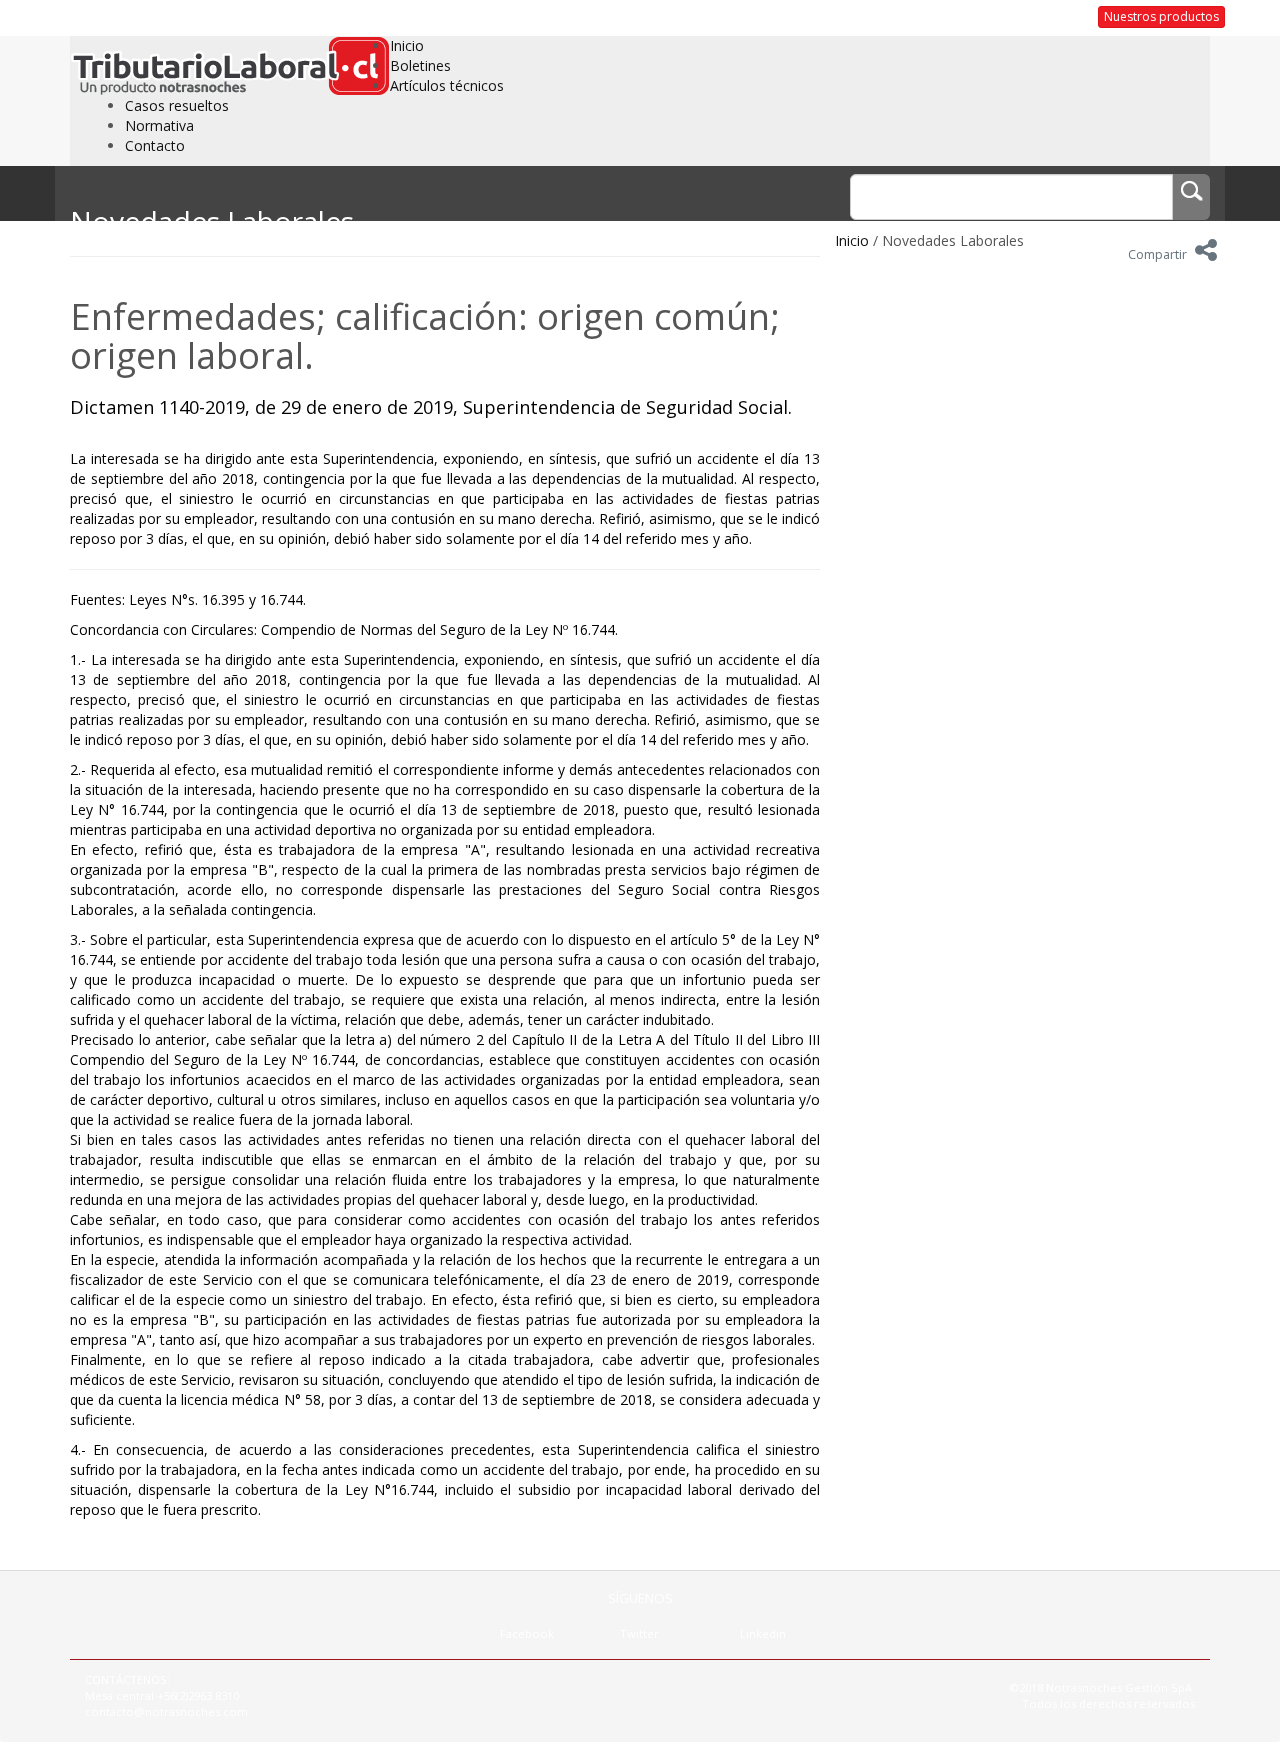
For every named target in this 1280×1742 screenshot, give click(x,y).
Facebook (527, 1633)
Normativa (159, 125)
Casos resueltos (177, 105)
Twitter (639, 1633)
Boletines (420, 65)
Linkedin (763, 1633)
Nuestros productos (1161, 16)
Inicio (407, 45)
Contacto (155, 145)
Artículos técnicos (447, 85)
